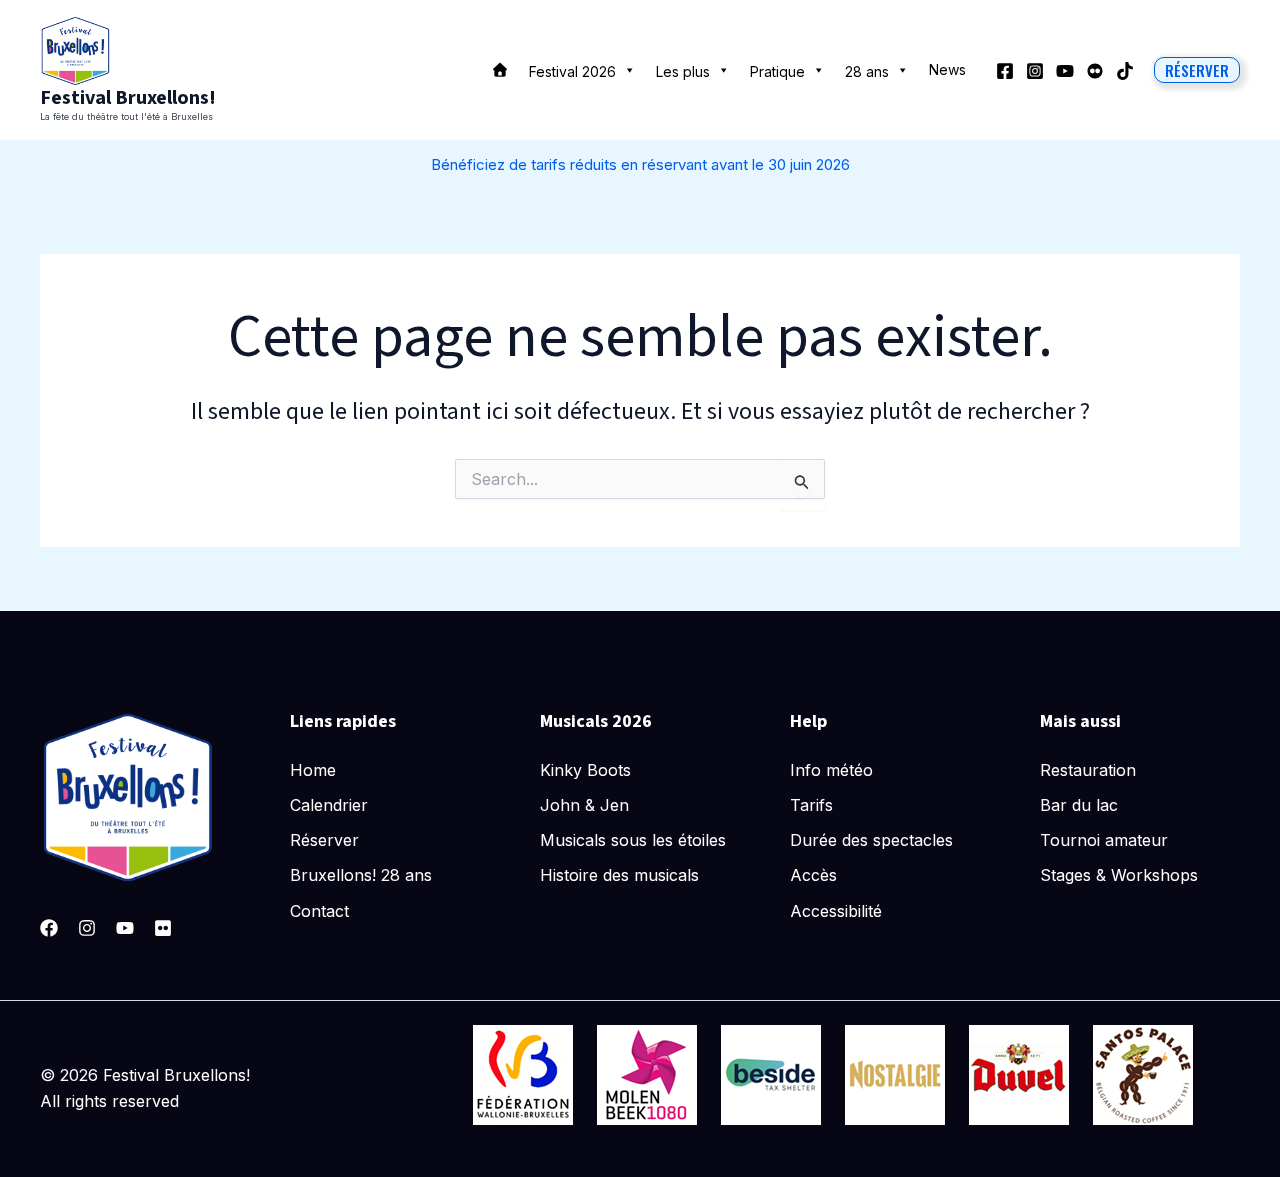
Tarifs (811, 805)
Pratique (777, 71)
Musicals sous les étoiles (633, 840)
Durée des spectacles (871, 840)
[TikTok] (1125, 71)
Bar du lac (1079, 805)
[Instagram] (1035, 71)
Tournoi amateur (1104, 840)
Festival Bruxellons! (128, 98)
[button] (1197, 70)
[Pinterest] (163, 928)
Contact (319, 911)
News (947, 69)
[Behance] (1095, 71)
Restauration (1088, 770)
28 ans (867, 71)
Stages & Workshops (1119, 875)
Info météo (831, 770)
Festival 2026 (572, 71)
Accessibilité (836, 911)
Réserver (324, 840)
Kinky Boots (585, 770)
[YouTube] (1065, 71)
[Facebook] (1005, 71)
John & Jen (584, 805)
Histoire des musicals (619, 875)
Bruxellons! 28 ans (361, 875)
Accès (813, 875)
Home (313, 770)
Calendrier (329, 805)
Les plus (683, 71)
